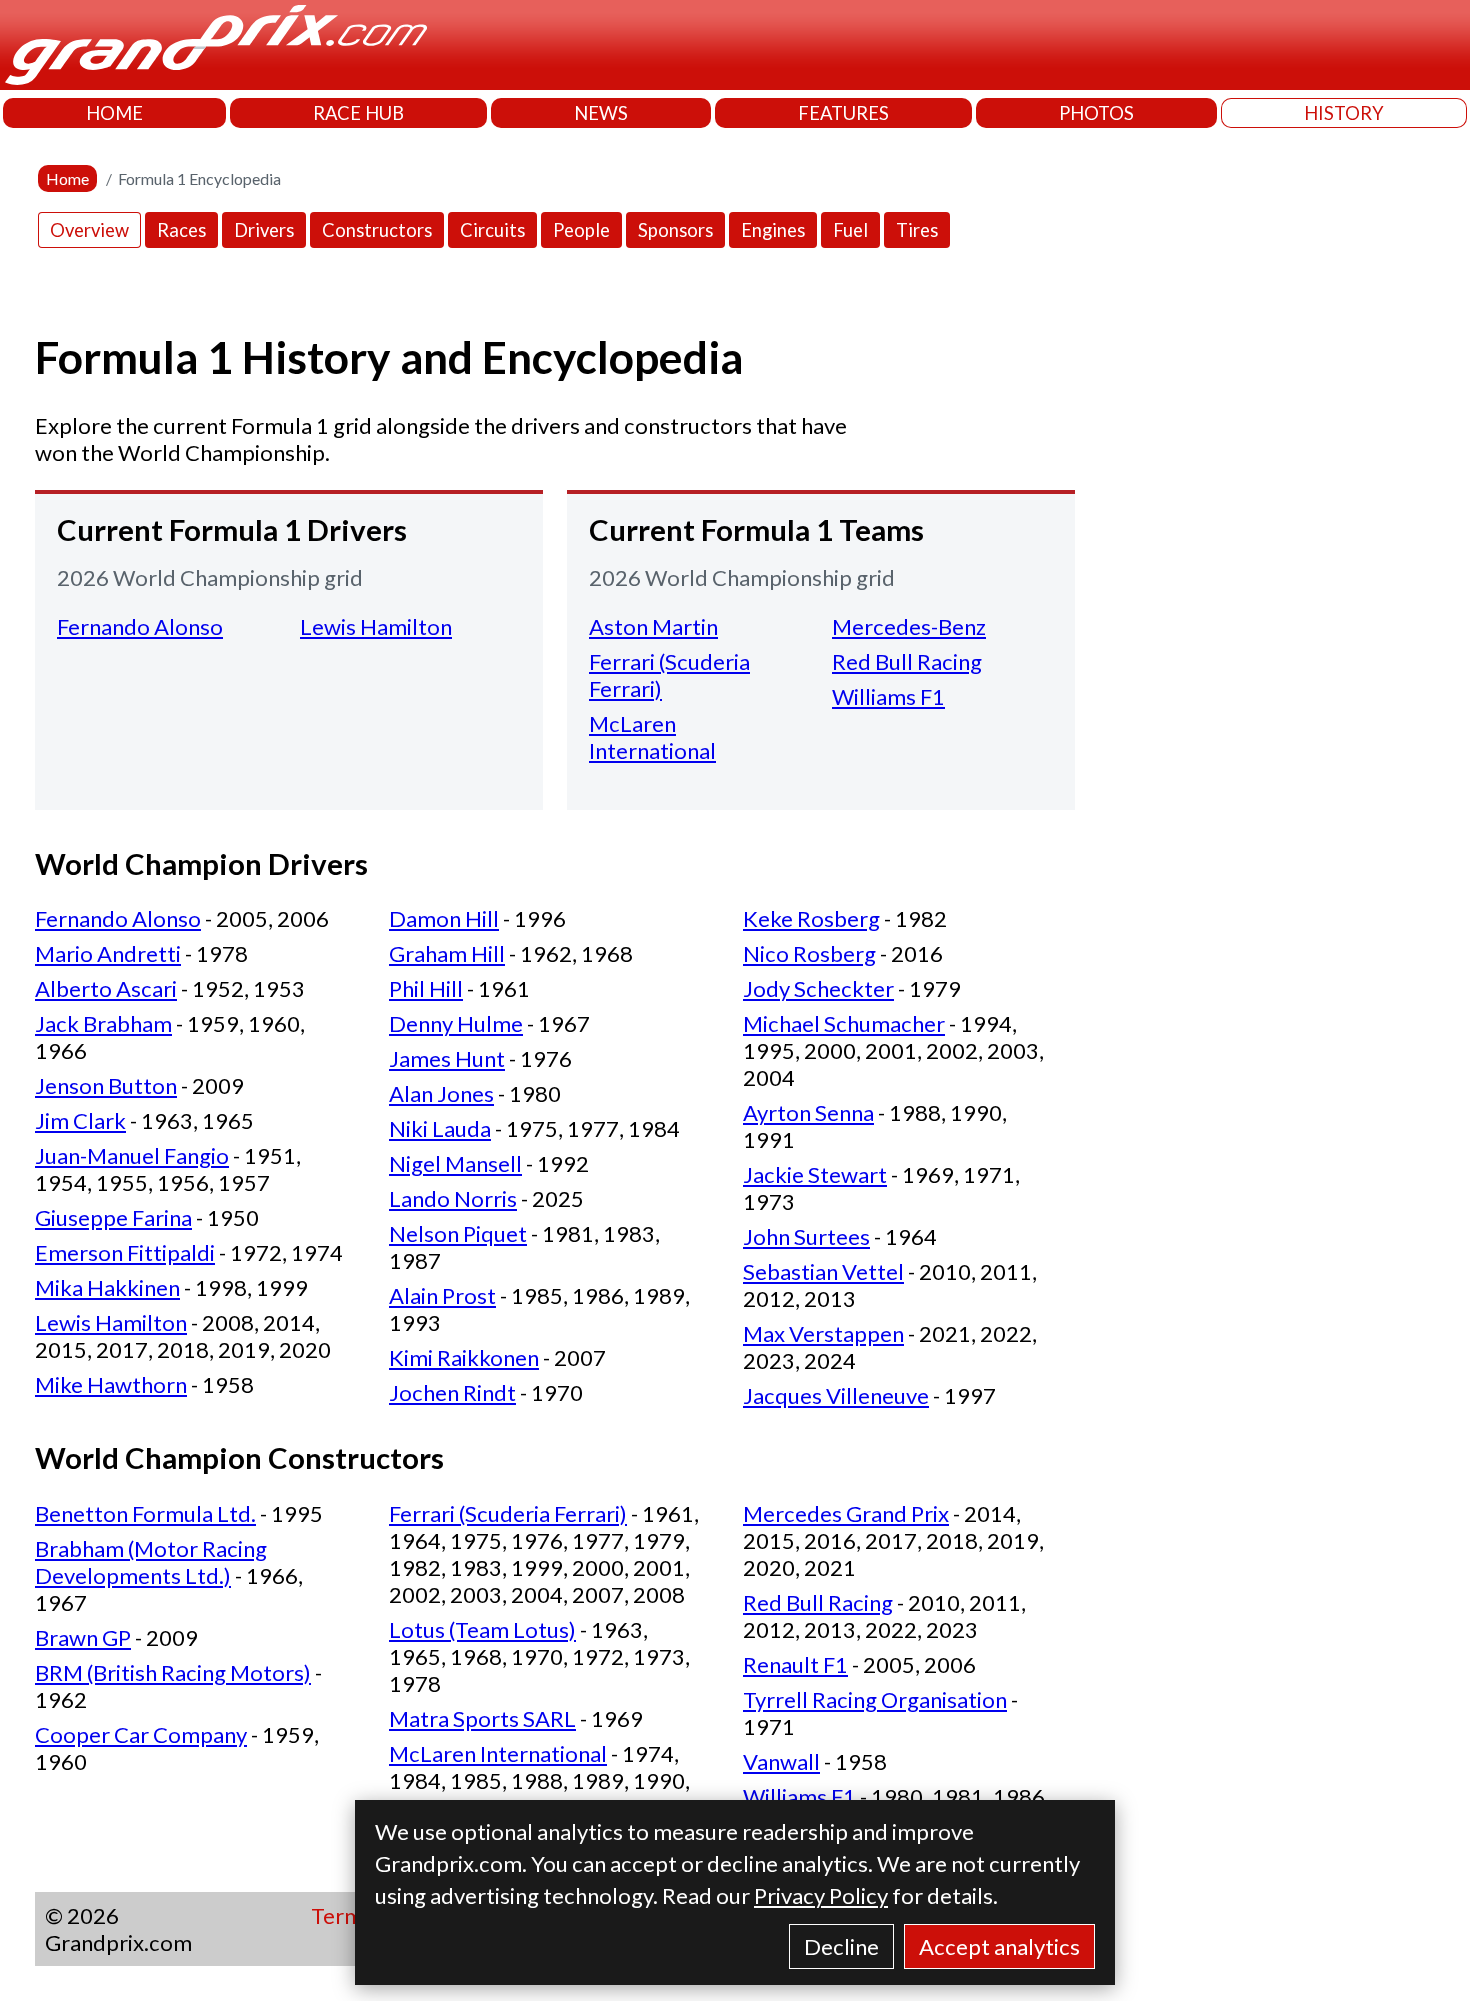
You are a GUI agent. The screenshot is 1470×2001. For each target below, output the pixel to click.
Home (67, 178)
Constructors (377, 230)
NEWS (601, 113)
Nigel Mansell (455, 1163)
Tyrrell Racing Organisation (875, 1699)
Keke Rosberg (811, 918)
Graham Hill (447, 953)
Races (181, 230)
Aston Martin (653, 626)
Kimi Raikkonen (464, 1357)
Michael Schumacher (844, 1023)
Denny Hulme (456, 1023)
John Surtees (806, 1236)
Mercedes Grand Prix (846, 1513)
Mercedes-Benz (909, 626)
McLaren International (652, 737)
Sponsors (675, 230)
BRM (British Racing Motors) (173, 1672)
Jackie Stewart (815, 1174)
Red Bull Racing (907, 661)
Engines (773, 230)
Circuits (492, 230)
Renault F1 (795, 1664)
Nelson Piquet (458, 1233)
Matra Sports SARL (482, 1718)
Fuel (850, 230)
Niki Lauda (440, 1128)
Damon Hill (444, 918)
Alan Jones (441, 1093)
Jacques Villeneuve (836, 1395)
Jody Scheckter (818, 988)
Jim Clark (80, 1120)
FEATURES (843, 113)
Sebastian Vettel (823, 1271)
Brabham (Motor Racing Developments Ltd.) (151, 1562)
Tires (917, 230)
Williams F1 (888, 696)
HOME (114, 113)
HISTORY (1344, 113)
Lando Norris (453, 1198)
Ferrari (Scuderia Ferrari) (508, 1513)
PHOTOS (1096, 113)
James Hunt (447, 1058)
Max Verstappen (823, 1333)
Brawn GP (83, 1637)
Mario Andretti (108, 953)
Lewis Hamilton (376, 626)
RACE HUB (358, 113)
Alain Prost (442, 1295)
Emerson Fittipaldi (125, 1252)
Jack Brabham (103, 1023)
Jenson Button (106, 1085)
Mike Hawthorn (111, 1384)
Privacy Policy (821, 1895)
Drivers (264, 230)
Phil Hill (426, 988)
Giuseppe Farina (113, 1217)
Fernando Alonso (140, 626)
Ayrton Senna (808, 1112)
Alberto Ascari (106, 988)
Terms (342, 1915)
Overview (89, 230)
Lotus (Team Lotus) (482, 1629)
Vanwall (781, 1761)
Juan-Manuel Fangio (132, 1155)
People (581, 230)
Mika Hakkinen (107, 1287)
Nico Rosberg (809, 953)
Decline (841, 1946)
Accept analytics (999, 1946)
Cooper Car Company (141, 1734)
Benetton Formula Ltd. (145, 1513)
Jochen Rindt (452, 1392)
